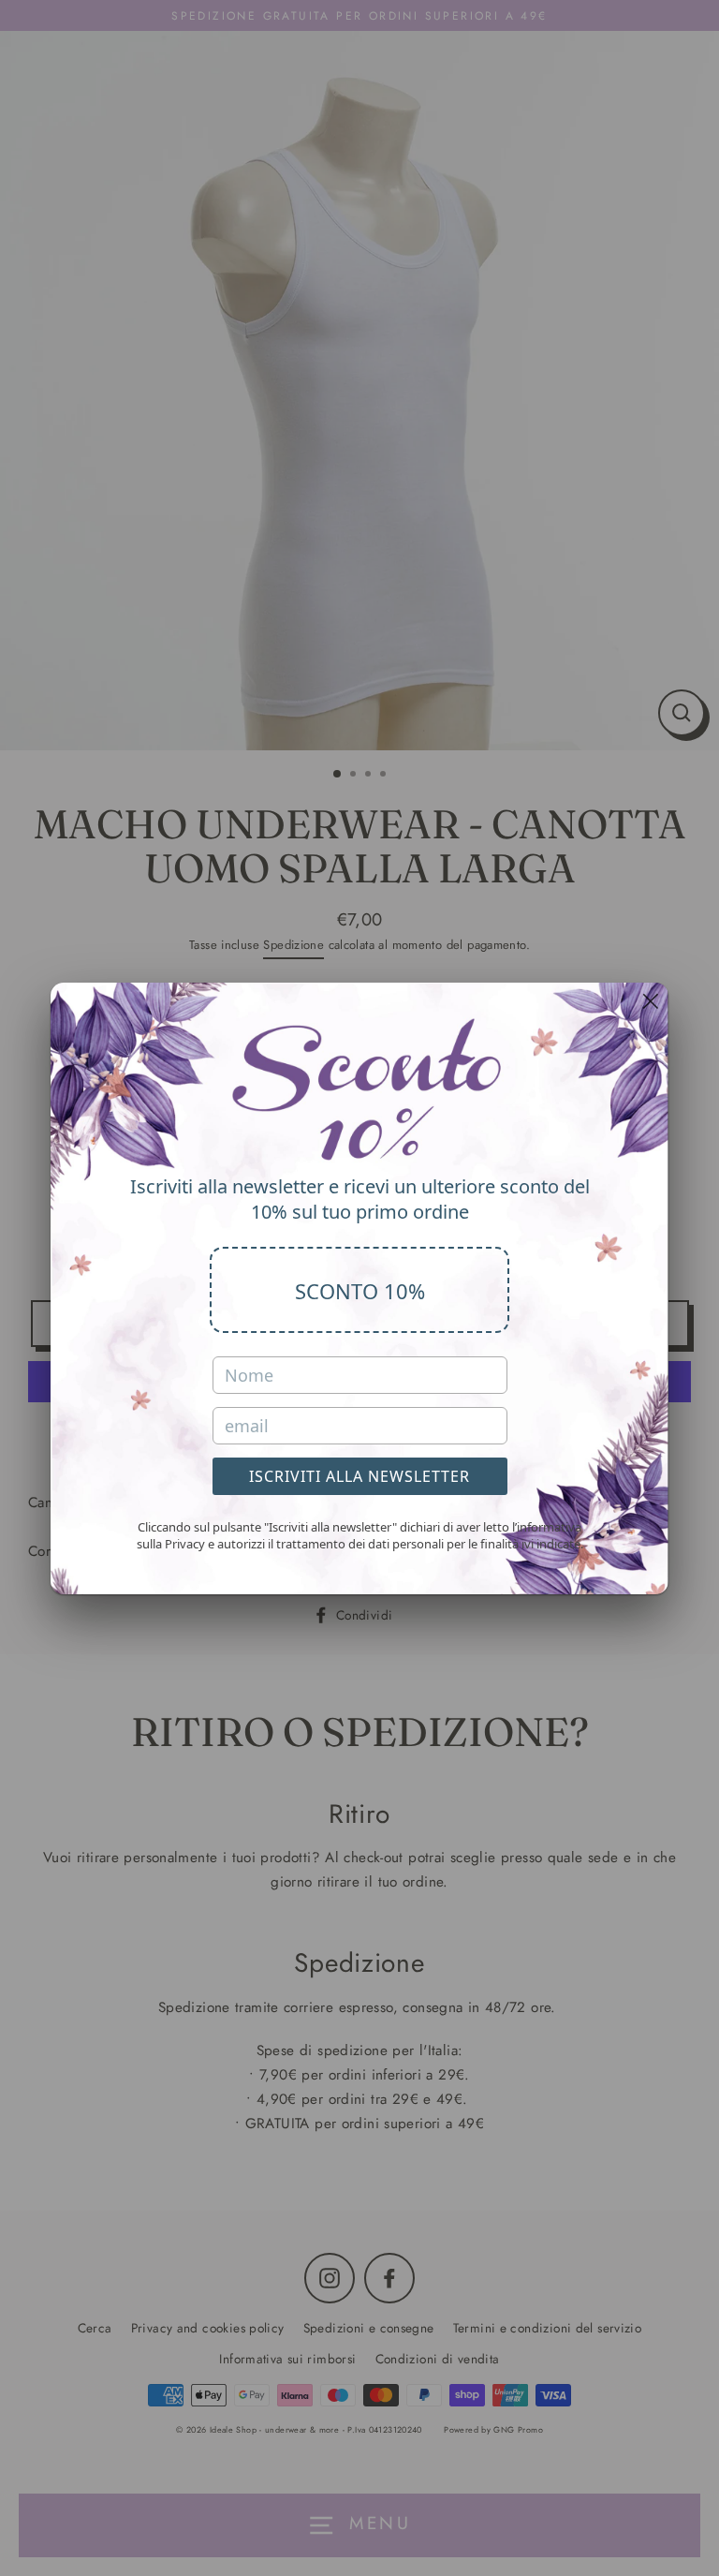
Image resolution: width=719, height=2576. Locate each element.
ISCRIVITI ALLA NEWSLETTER (359, 1476)
